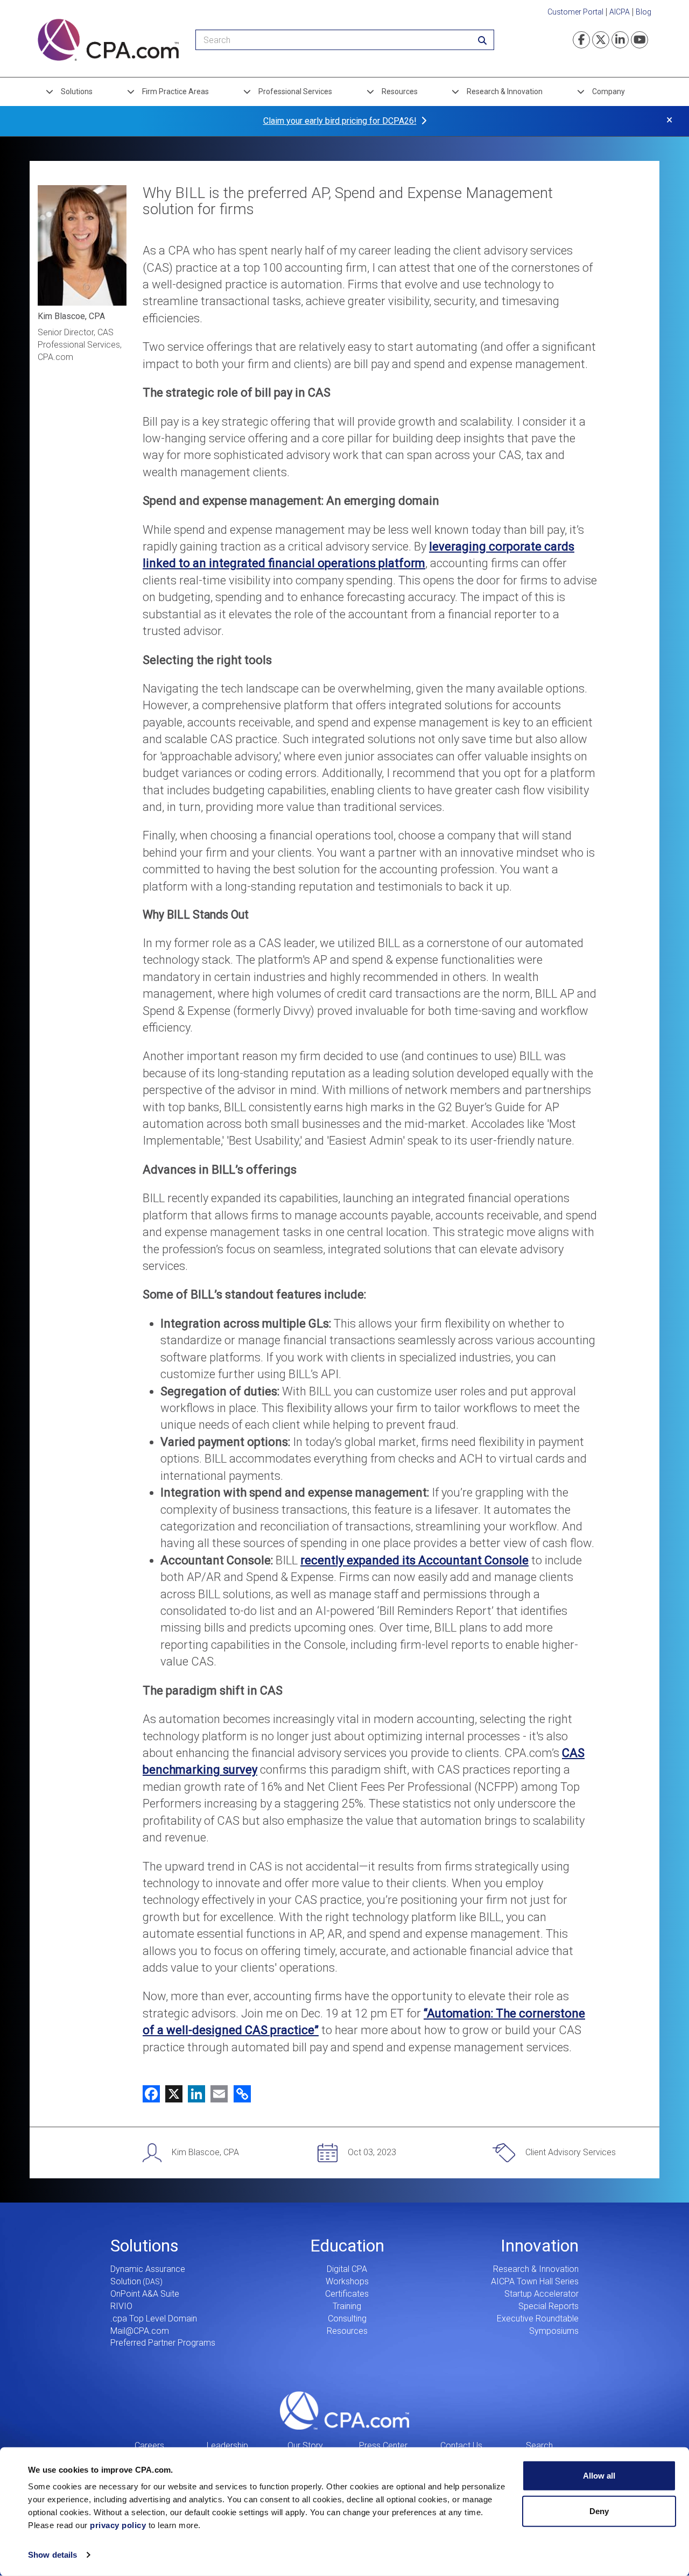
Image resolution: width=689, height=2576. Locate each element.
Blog (644, 12)
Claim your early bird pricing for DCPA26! (340, 121)
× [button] (669, 120)
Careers (149, 2446)
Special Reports (549, 2306)
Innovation (540, 2246)
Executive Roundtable (538, 2319)
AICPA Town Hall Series (535, 2281)
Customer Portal (575, 12)
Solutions (77, 91)
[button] (240, 2093)
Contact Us (461, 2446)
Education (347, 2246)
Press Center (383, 2446)
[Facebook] (151, 2093)
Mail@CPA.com (140, 2331)
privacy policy (118, 2525)
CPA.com (344, 2410)
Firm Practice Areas (175, 91)
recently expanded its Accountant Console (414, 1560)
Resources (400, 91)
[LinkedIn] (194, 2093)
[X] (171, 2093)
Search (539, 2446)
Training (347, 2306)
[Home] (108, 40)
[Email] (216, 2093)
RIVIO (121, 2306)
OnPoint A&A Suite (145, 2294)
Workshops (347, 2281)
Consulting (347, 2319)
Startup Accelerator (542, 2294)
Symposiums (554, 2331)
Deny (599, 2511)
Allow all (599, 2476)
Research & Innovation (505, 91)
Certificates (347, 2294)
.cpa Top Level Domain (154, 2319)
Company (609, 91)
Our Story (305, 2446)
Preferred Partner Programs (163, 2343)
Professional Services (295, 91)
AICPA (620, 12)
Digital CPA (347, 2269)
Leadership (227, 2446)
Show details (52, 2555)
